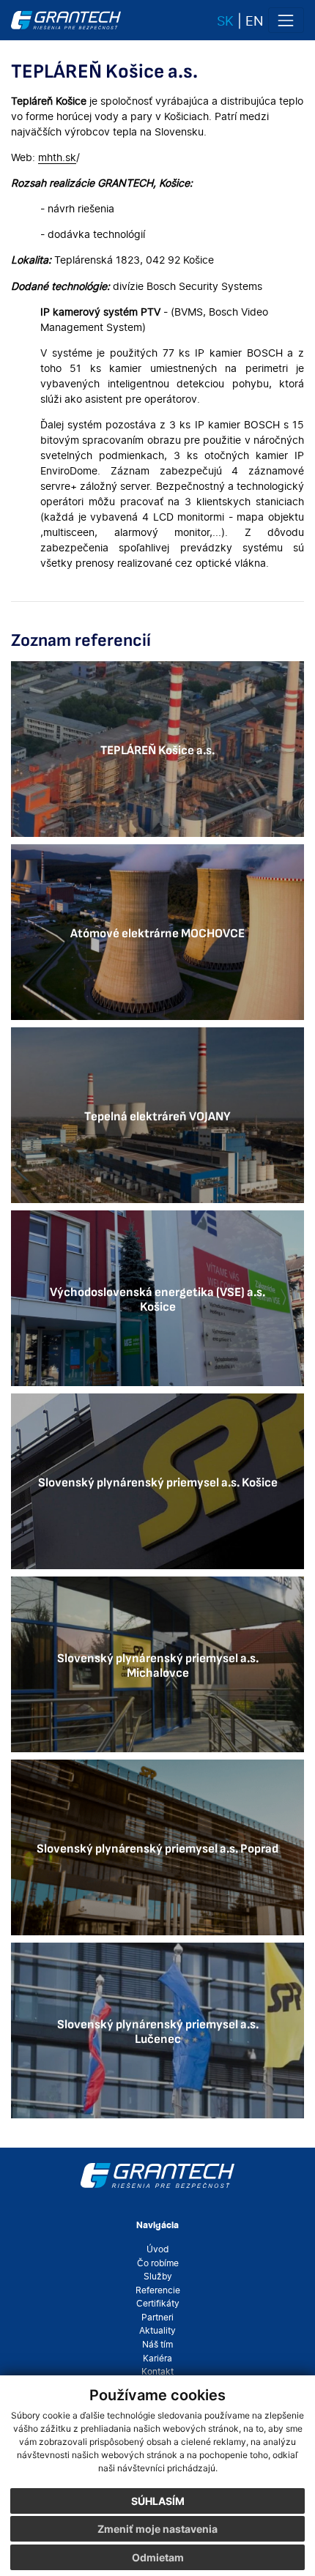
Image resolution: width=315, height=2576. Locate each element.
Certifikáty (158, 2304)
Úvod (157, 2249)
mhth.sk (57, 157)
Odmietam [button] (158, 2557)
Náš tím (157, 2345)
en (255, 21)
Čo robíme (158, 2263)
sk (225, 21)
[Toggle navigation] (286, 20)
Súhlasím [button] (158, 2501)
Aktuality (157, 2331)
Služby (158, 2277)
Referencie (158, 2290)
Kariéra (157, 2359)
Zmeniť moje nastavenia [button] (157, 2529)
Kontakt (157, 2372)
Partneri (157, 2318)
